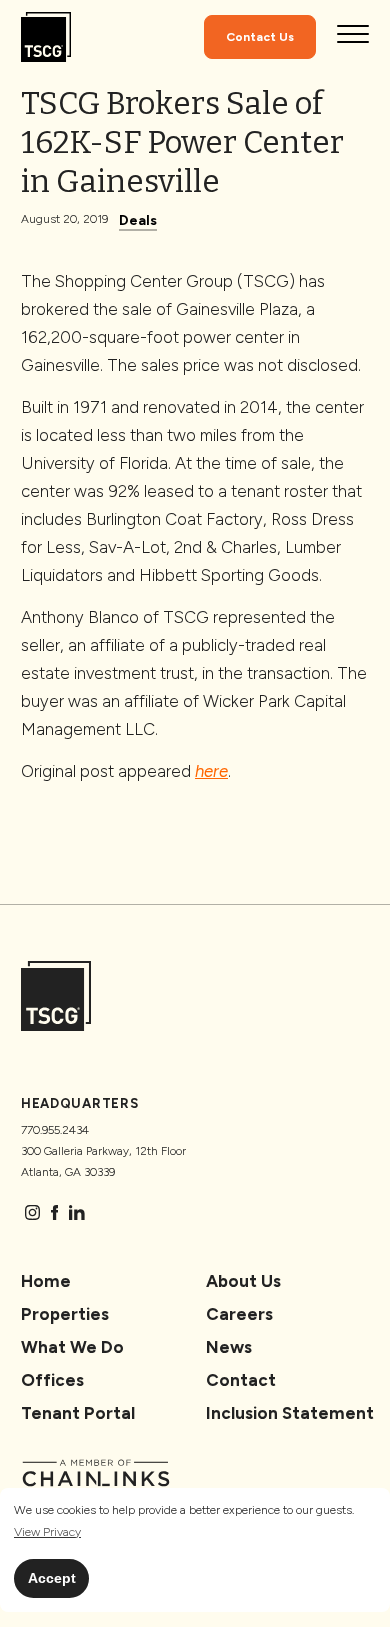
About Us (243, 1281)
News (229, 1347)
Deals (138, 220)
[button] (47, 1532)
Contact (241, 1380)
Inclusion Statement (290, 1413)
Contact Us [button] (260, 37)
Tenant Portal (78, 1413)
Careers (239, 1314)
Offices (52, 1380)
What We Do (72, 1347)
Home (46, 1281)
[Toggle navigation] (353, 37)
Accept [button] (52, 1578)
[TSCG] (46, 37)
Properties (65, 1314)
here (211, 771)
